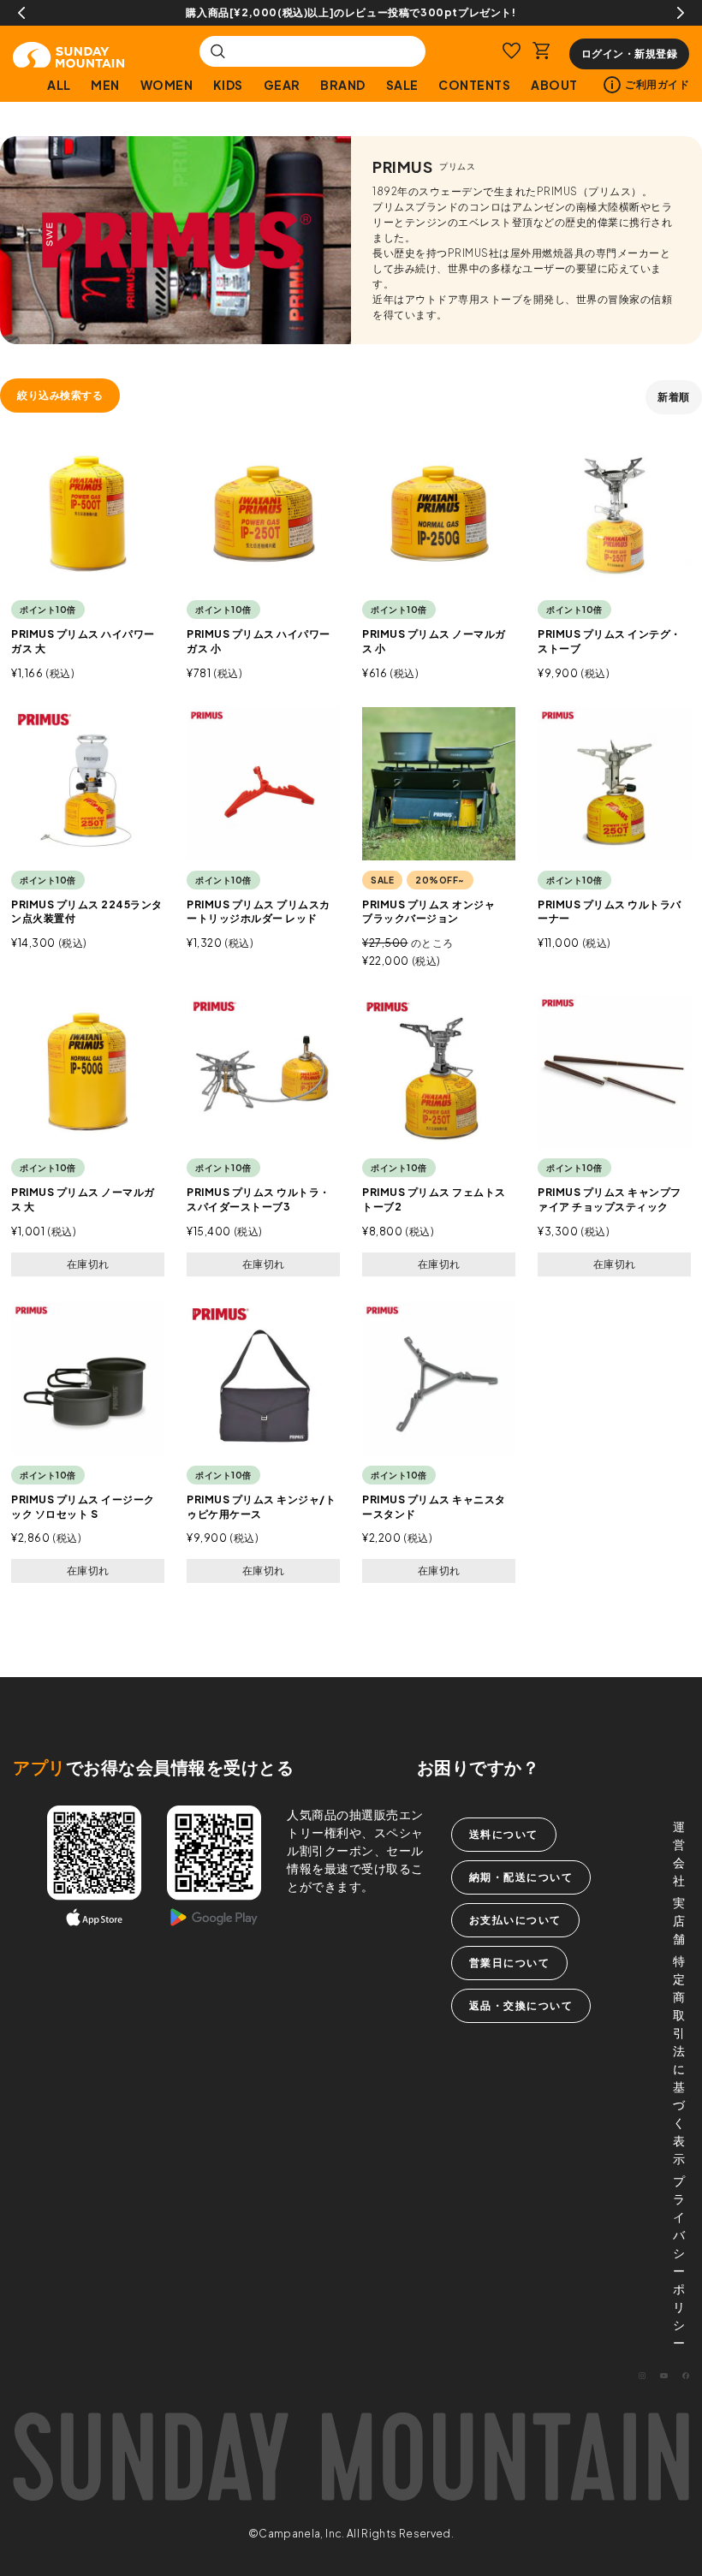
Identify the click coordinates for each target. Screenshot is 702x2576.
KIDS (228, 85)
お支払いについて (515, 1920)
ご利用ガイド (657, 84)
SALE (402, 85)
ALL (59, 85)
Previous (21, 13)
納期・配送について (521, 1877)
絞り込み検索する (60, 395)
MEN (105, 85)
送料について (504, 1834)
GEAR (282, 85)
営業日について (510, 1963)
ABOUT (554, 85)
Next (681, 13)
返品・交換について (521, 2005)
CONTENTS (474, 85)
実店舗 (679, 1920)
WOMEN (167, 85)
